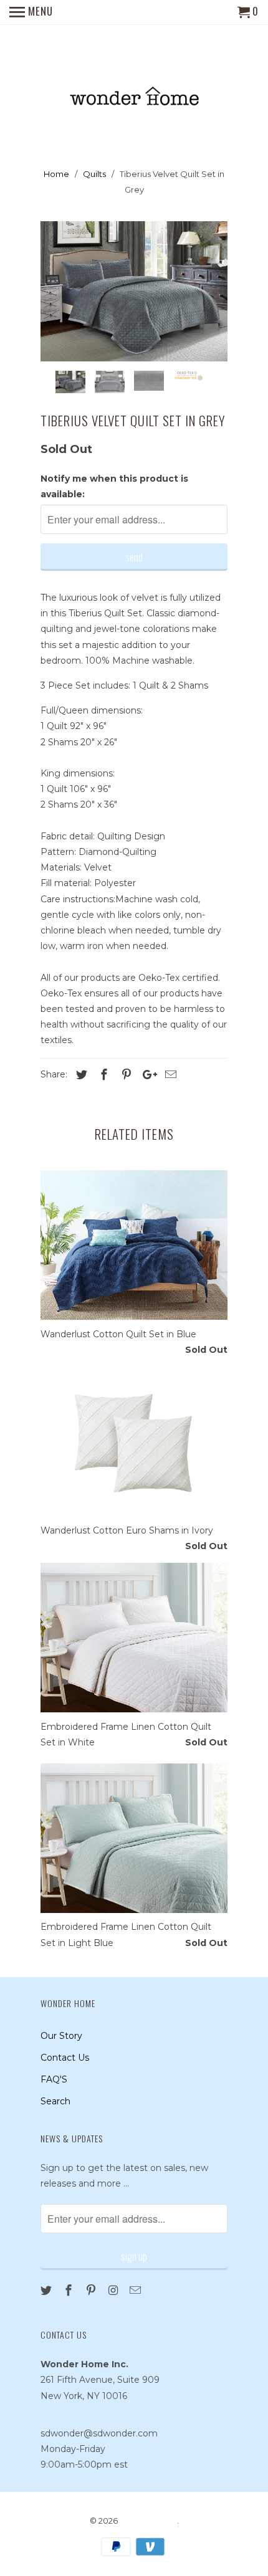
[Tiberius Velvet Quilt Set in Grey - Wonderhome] (134, 291)
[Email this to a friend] (169, 1075)
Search (55, 2101)
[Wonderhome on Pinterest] (92, 2291)
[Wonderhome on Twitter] (47, 2291)
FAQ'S (54, 2079)
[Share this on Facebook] (102, 1075)
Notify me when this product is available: (114, 486)
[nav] (31, 12)
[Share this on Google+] (146, 1075)
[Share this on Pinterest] (125, 1075)
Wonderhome (148, 2521)
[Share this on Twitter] (80, 1075)
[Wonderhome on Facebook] (70, 2291)
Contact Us (65, 2058)
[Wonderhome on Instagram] (114, 2291)
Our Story (61, 2036)
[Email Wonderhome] (136, 2291)
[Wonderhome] (134, 88)
